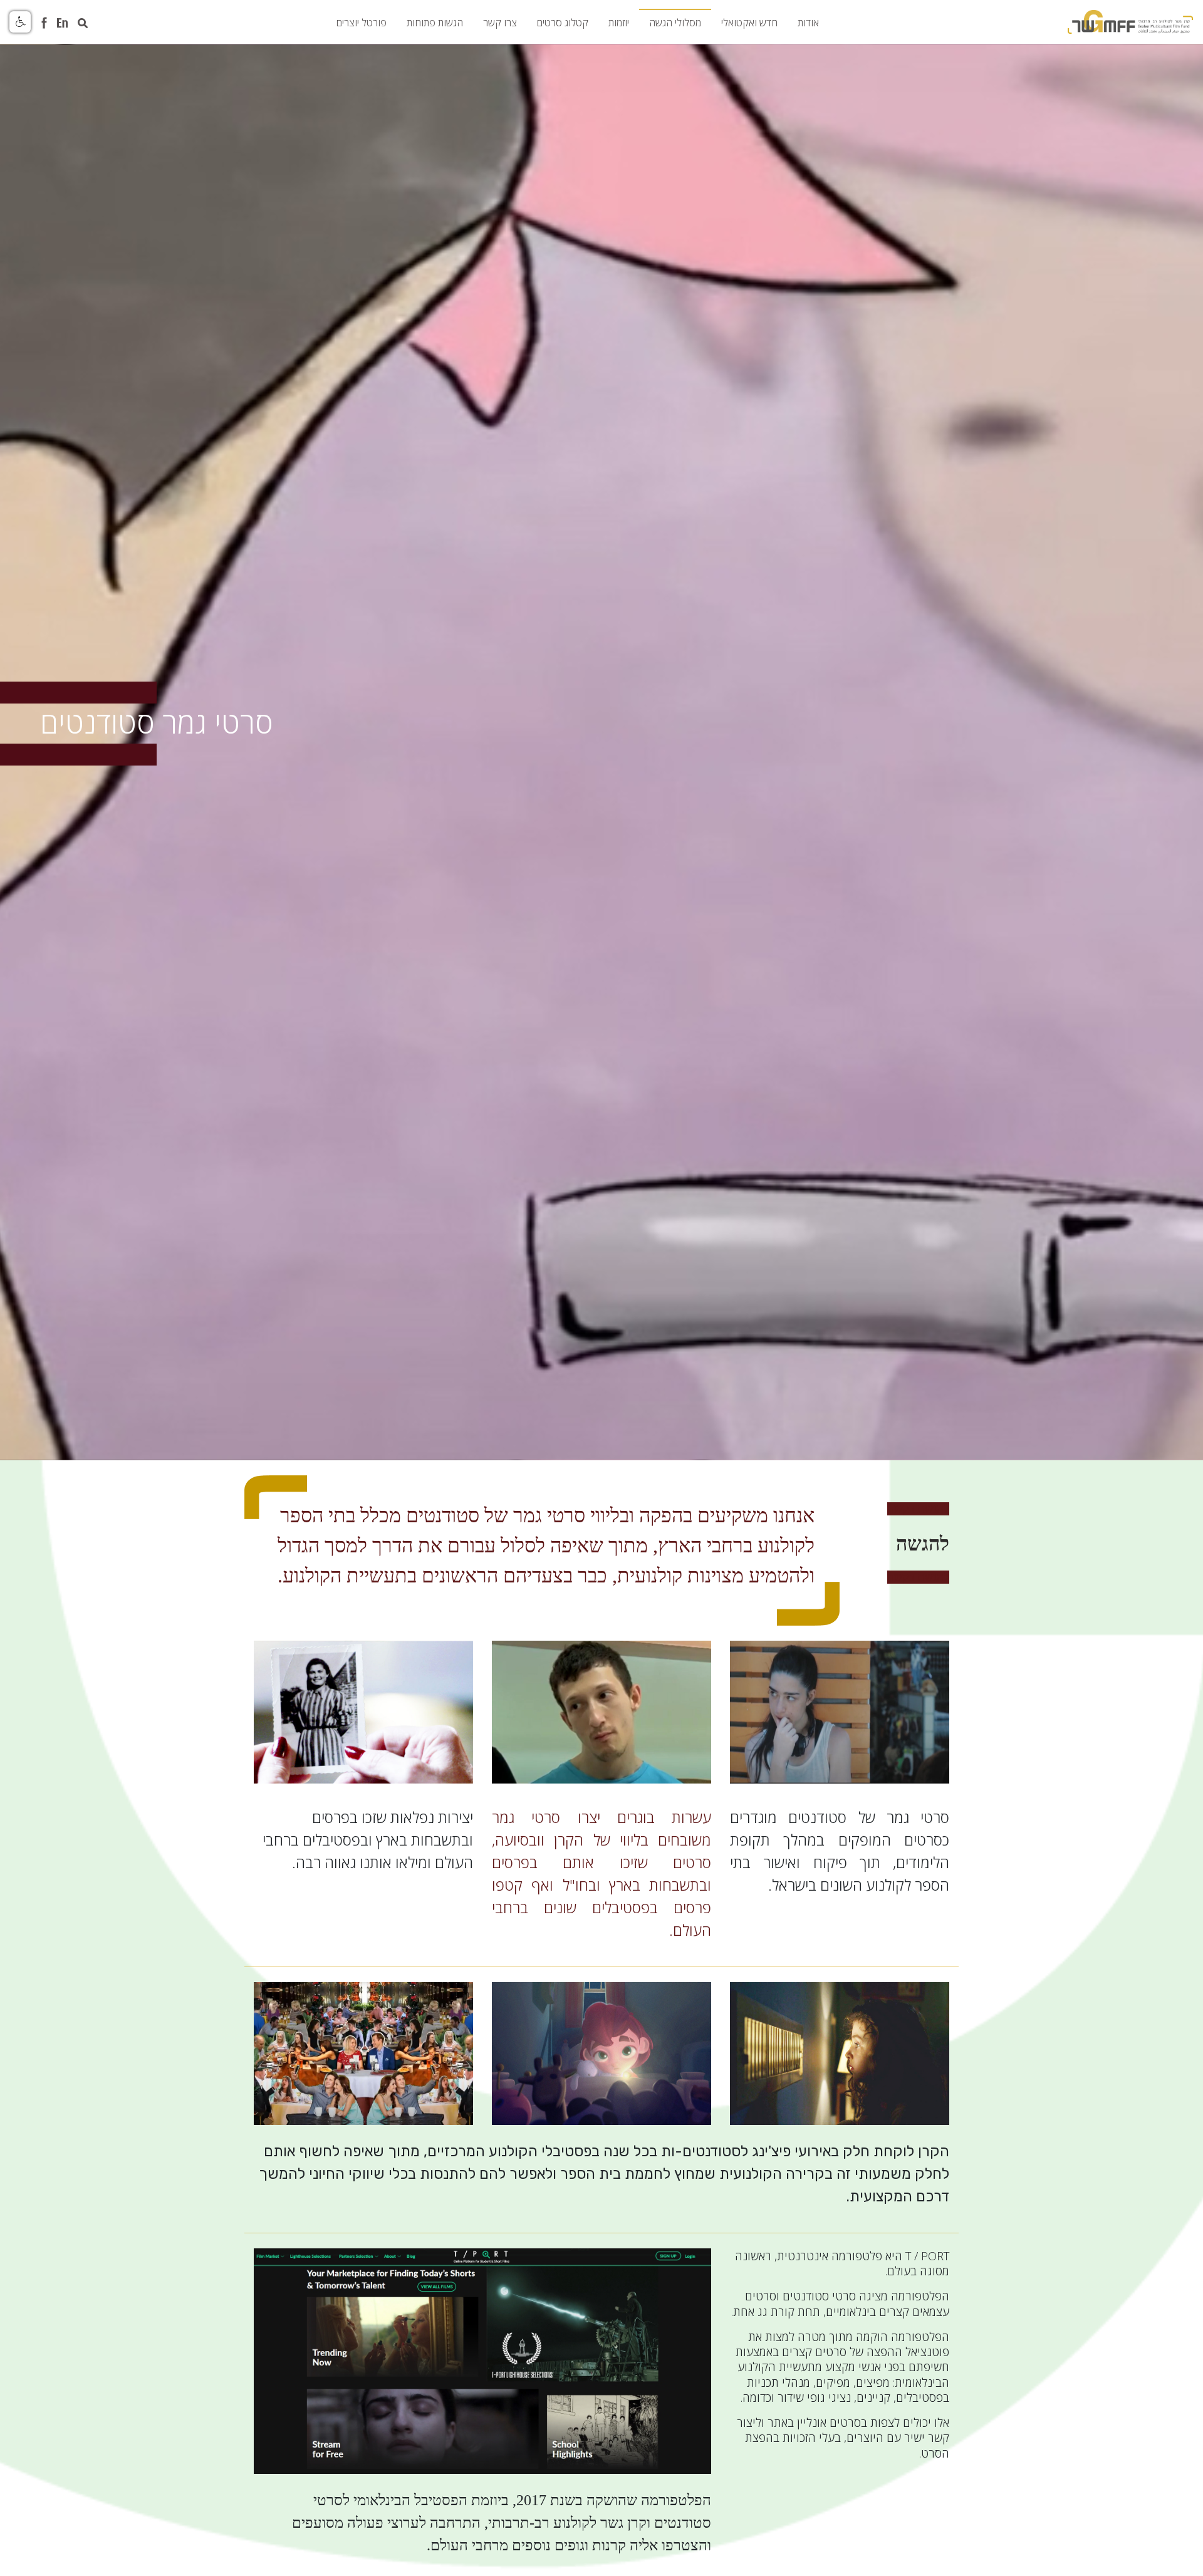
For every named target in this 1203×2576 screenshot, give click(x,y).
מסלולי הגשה (675, 23)
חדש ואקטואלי (749, 23)
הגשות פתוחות (435, 23)
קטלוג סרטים (563, 23)
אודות (808, 23)
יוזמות (619, 23)
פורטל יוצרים (362, 23)
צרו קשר (500, 23)
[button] (20, 22)
